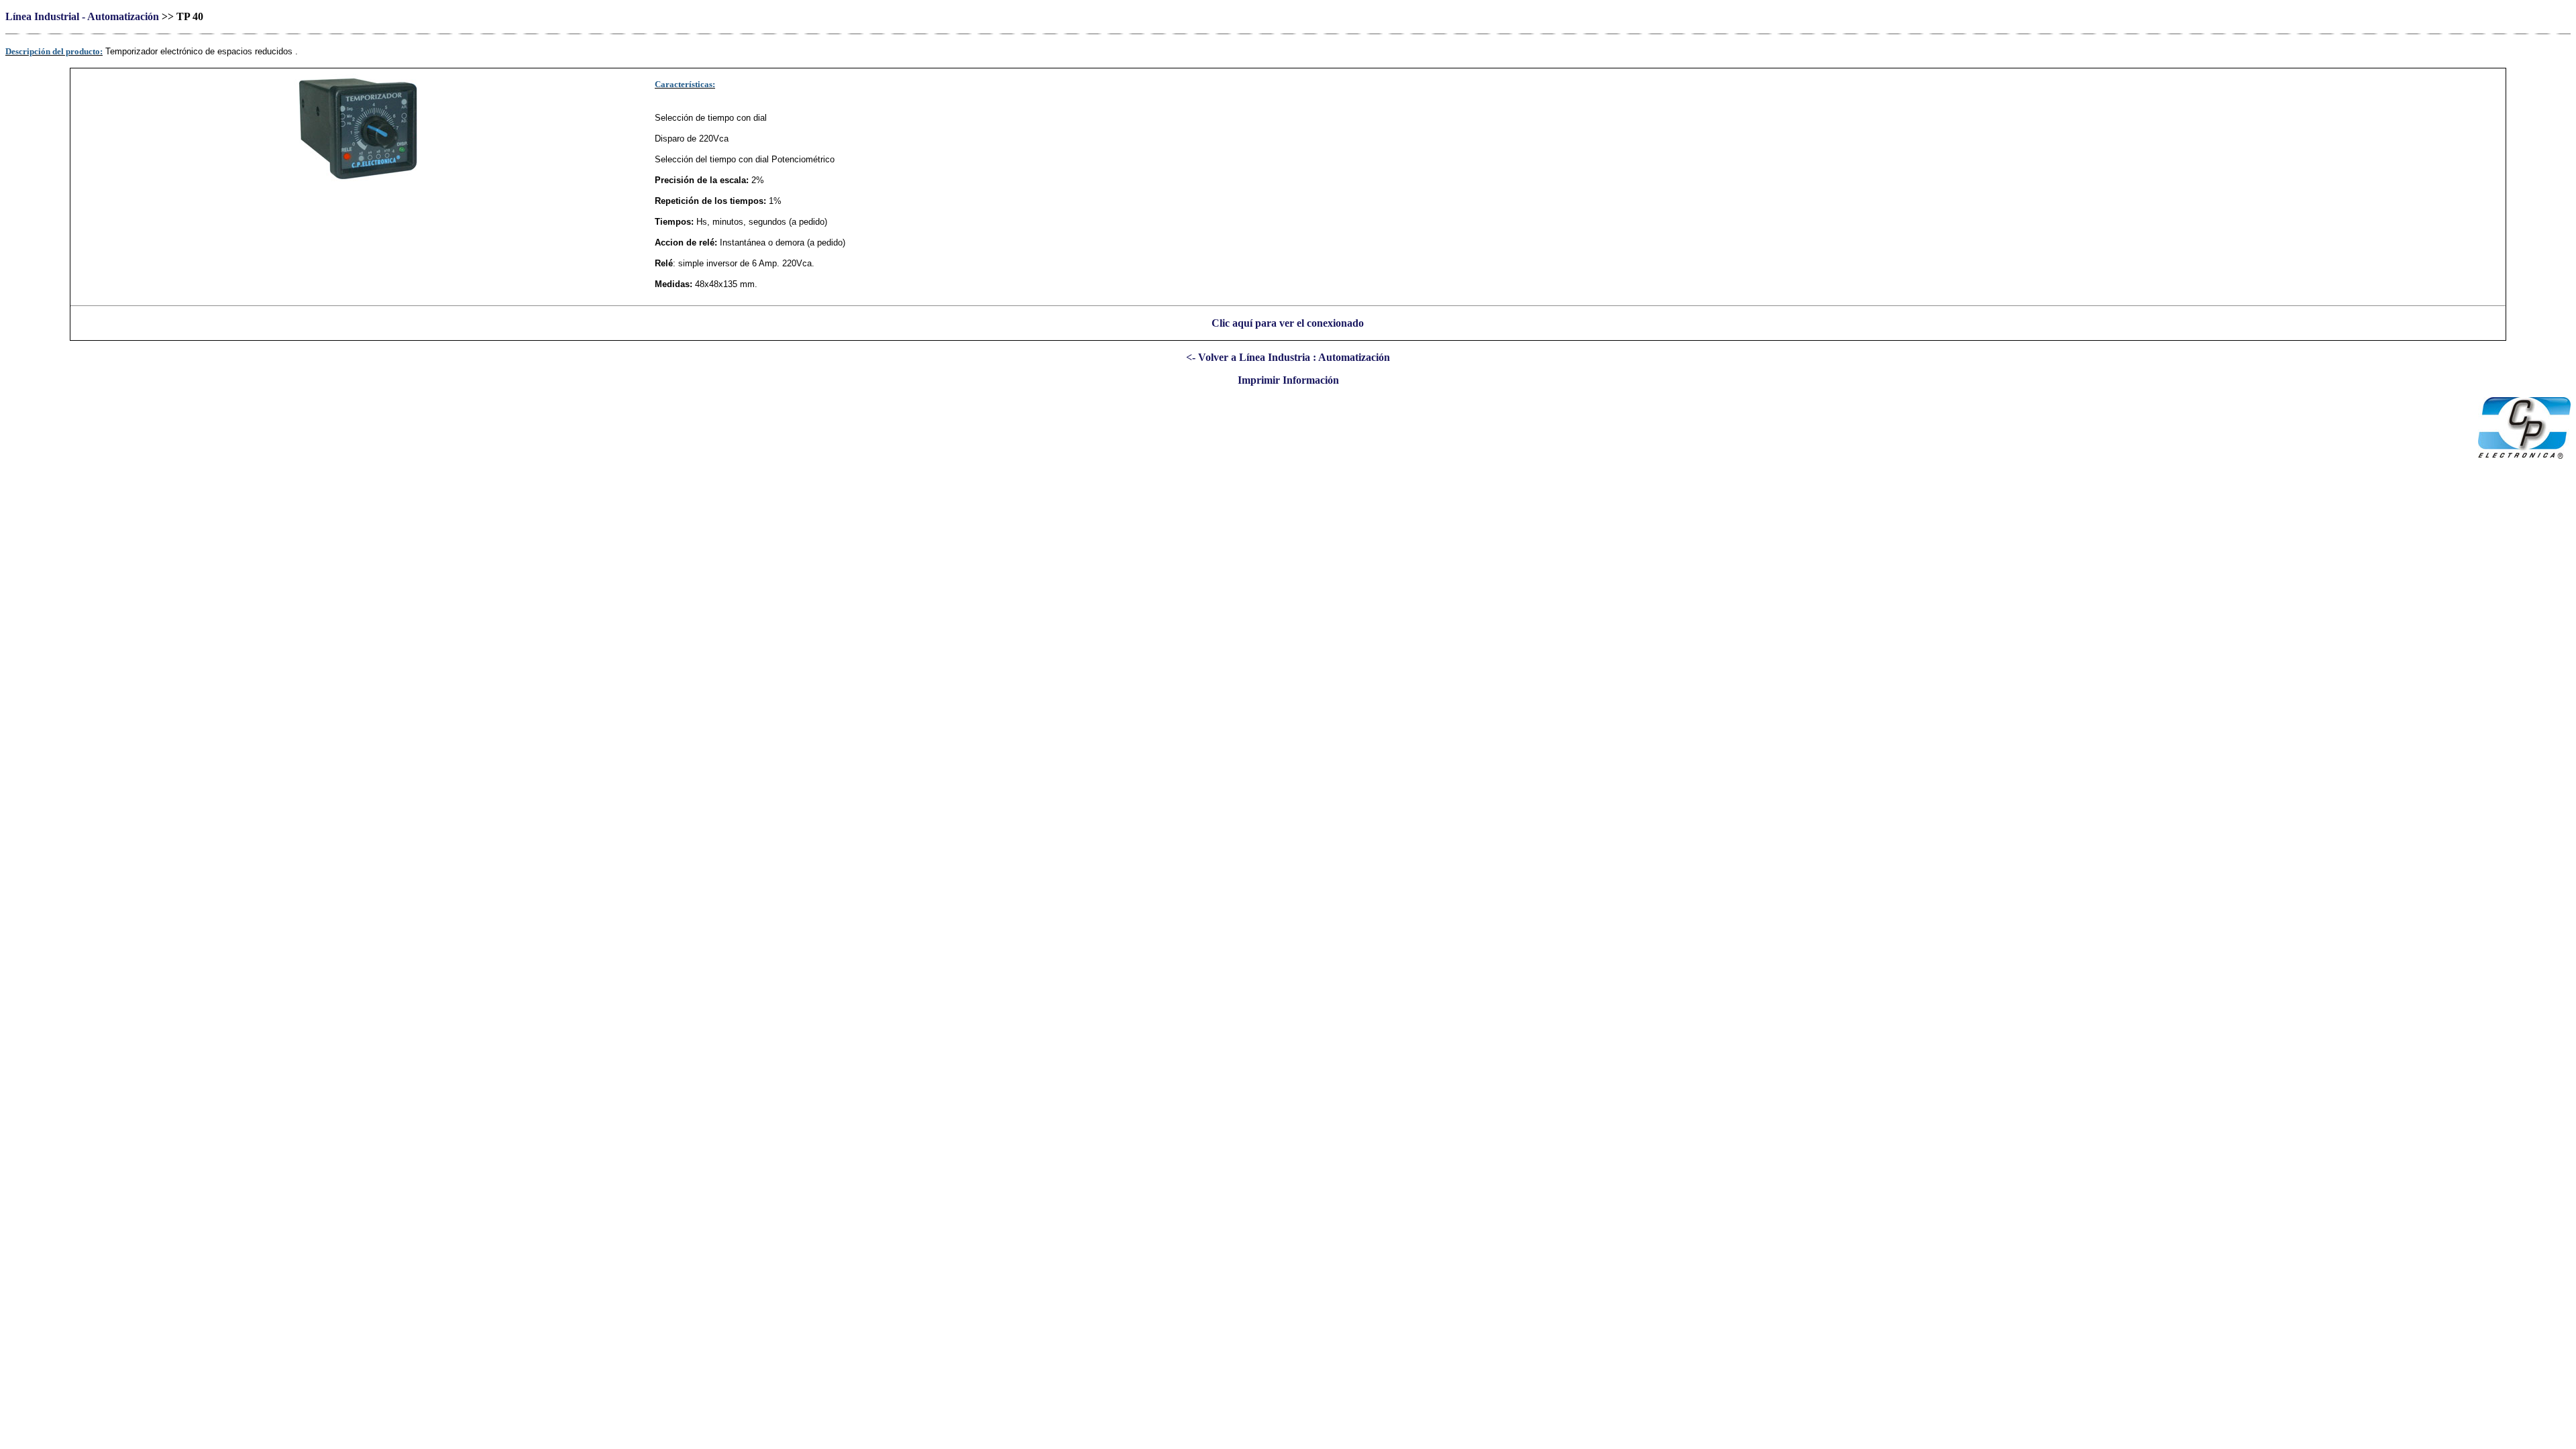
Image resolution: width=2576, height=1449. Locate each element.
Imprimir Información (1288, 380)
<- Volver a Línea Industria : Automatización (1288, 357)
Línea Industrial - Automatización (82, 16)
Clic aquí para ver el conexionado (1288, 323)
